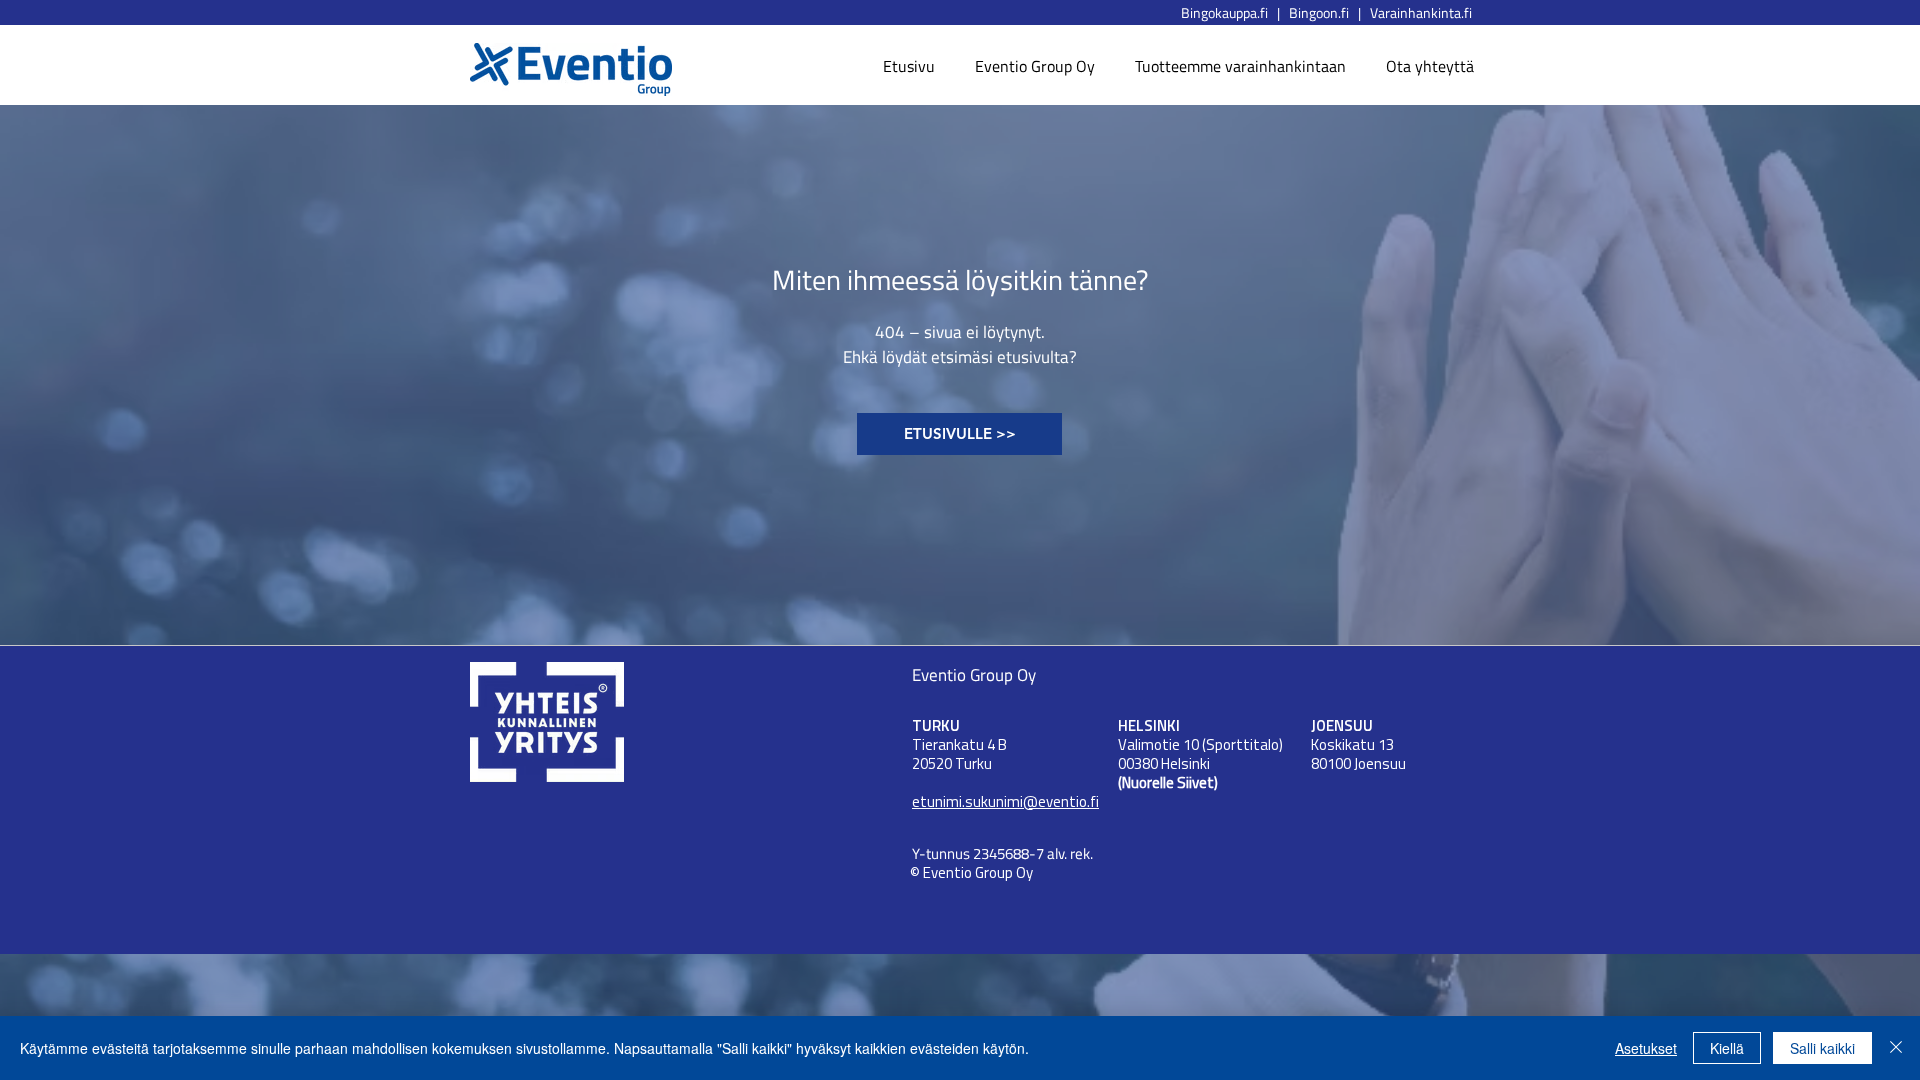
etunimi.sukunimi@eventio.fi (1005, 803)
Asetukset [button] (1646, 1048)
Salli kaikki (1822, 1048)
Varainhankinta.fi (1421, 12)
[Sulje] (1896, 1048)
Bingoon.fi (1323, 12)
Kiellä (1727, 1048)
